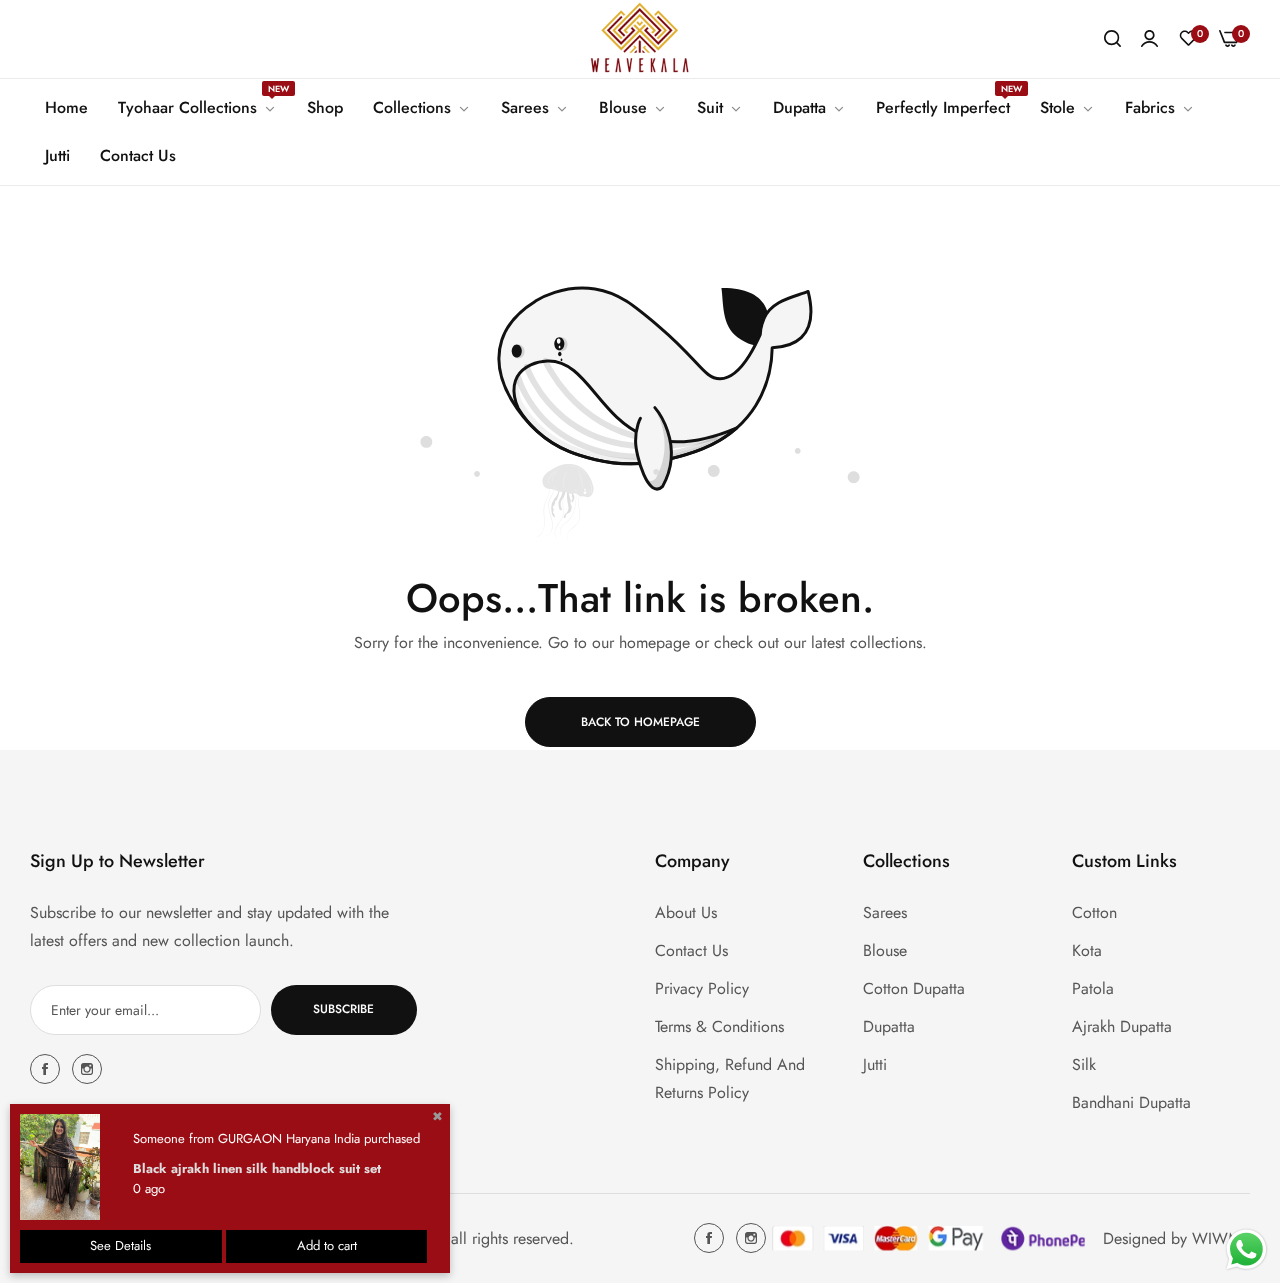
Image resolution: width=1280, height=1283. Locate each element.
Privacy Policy (702, 987)
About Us (686, 911)
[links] (48, 1069)
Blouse (885, 949)
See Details (120, 1245)
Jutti (875, 1063)
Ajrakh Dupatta (1122, 1025)
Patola (1093, 987)
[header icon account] (1149, 39)
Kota (1087, 949)
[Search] (1112, 39)
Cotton (1094, 911)
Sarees (885, 911)
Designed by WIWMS (1176, 1237)
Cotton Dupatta (914, 987)
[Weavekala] (640, 39)
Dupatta (889, 1025)
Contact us (691, 949)
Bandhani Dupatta (1131, 1101)
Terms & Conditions (719, 1025)
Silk (1084, 1063)
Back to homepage (640, 722)
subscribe (343, 1009)
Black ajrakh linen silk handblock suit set (257, 1168)
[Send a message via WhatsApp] (1246, 1249)
